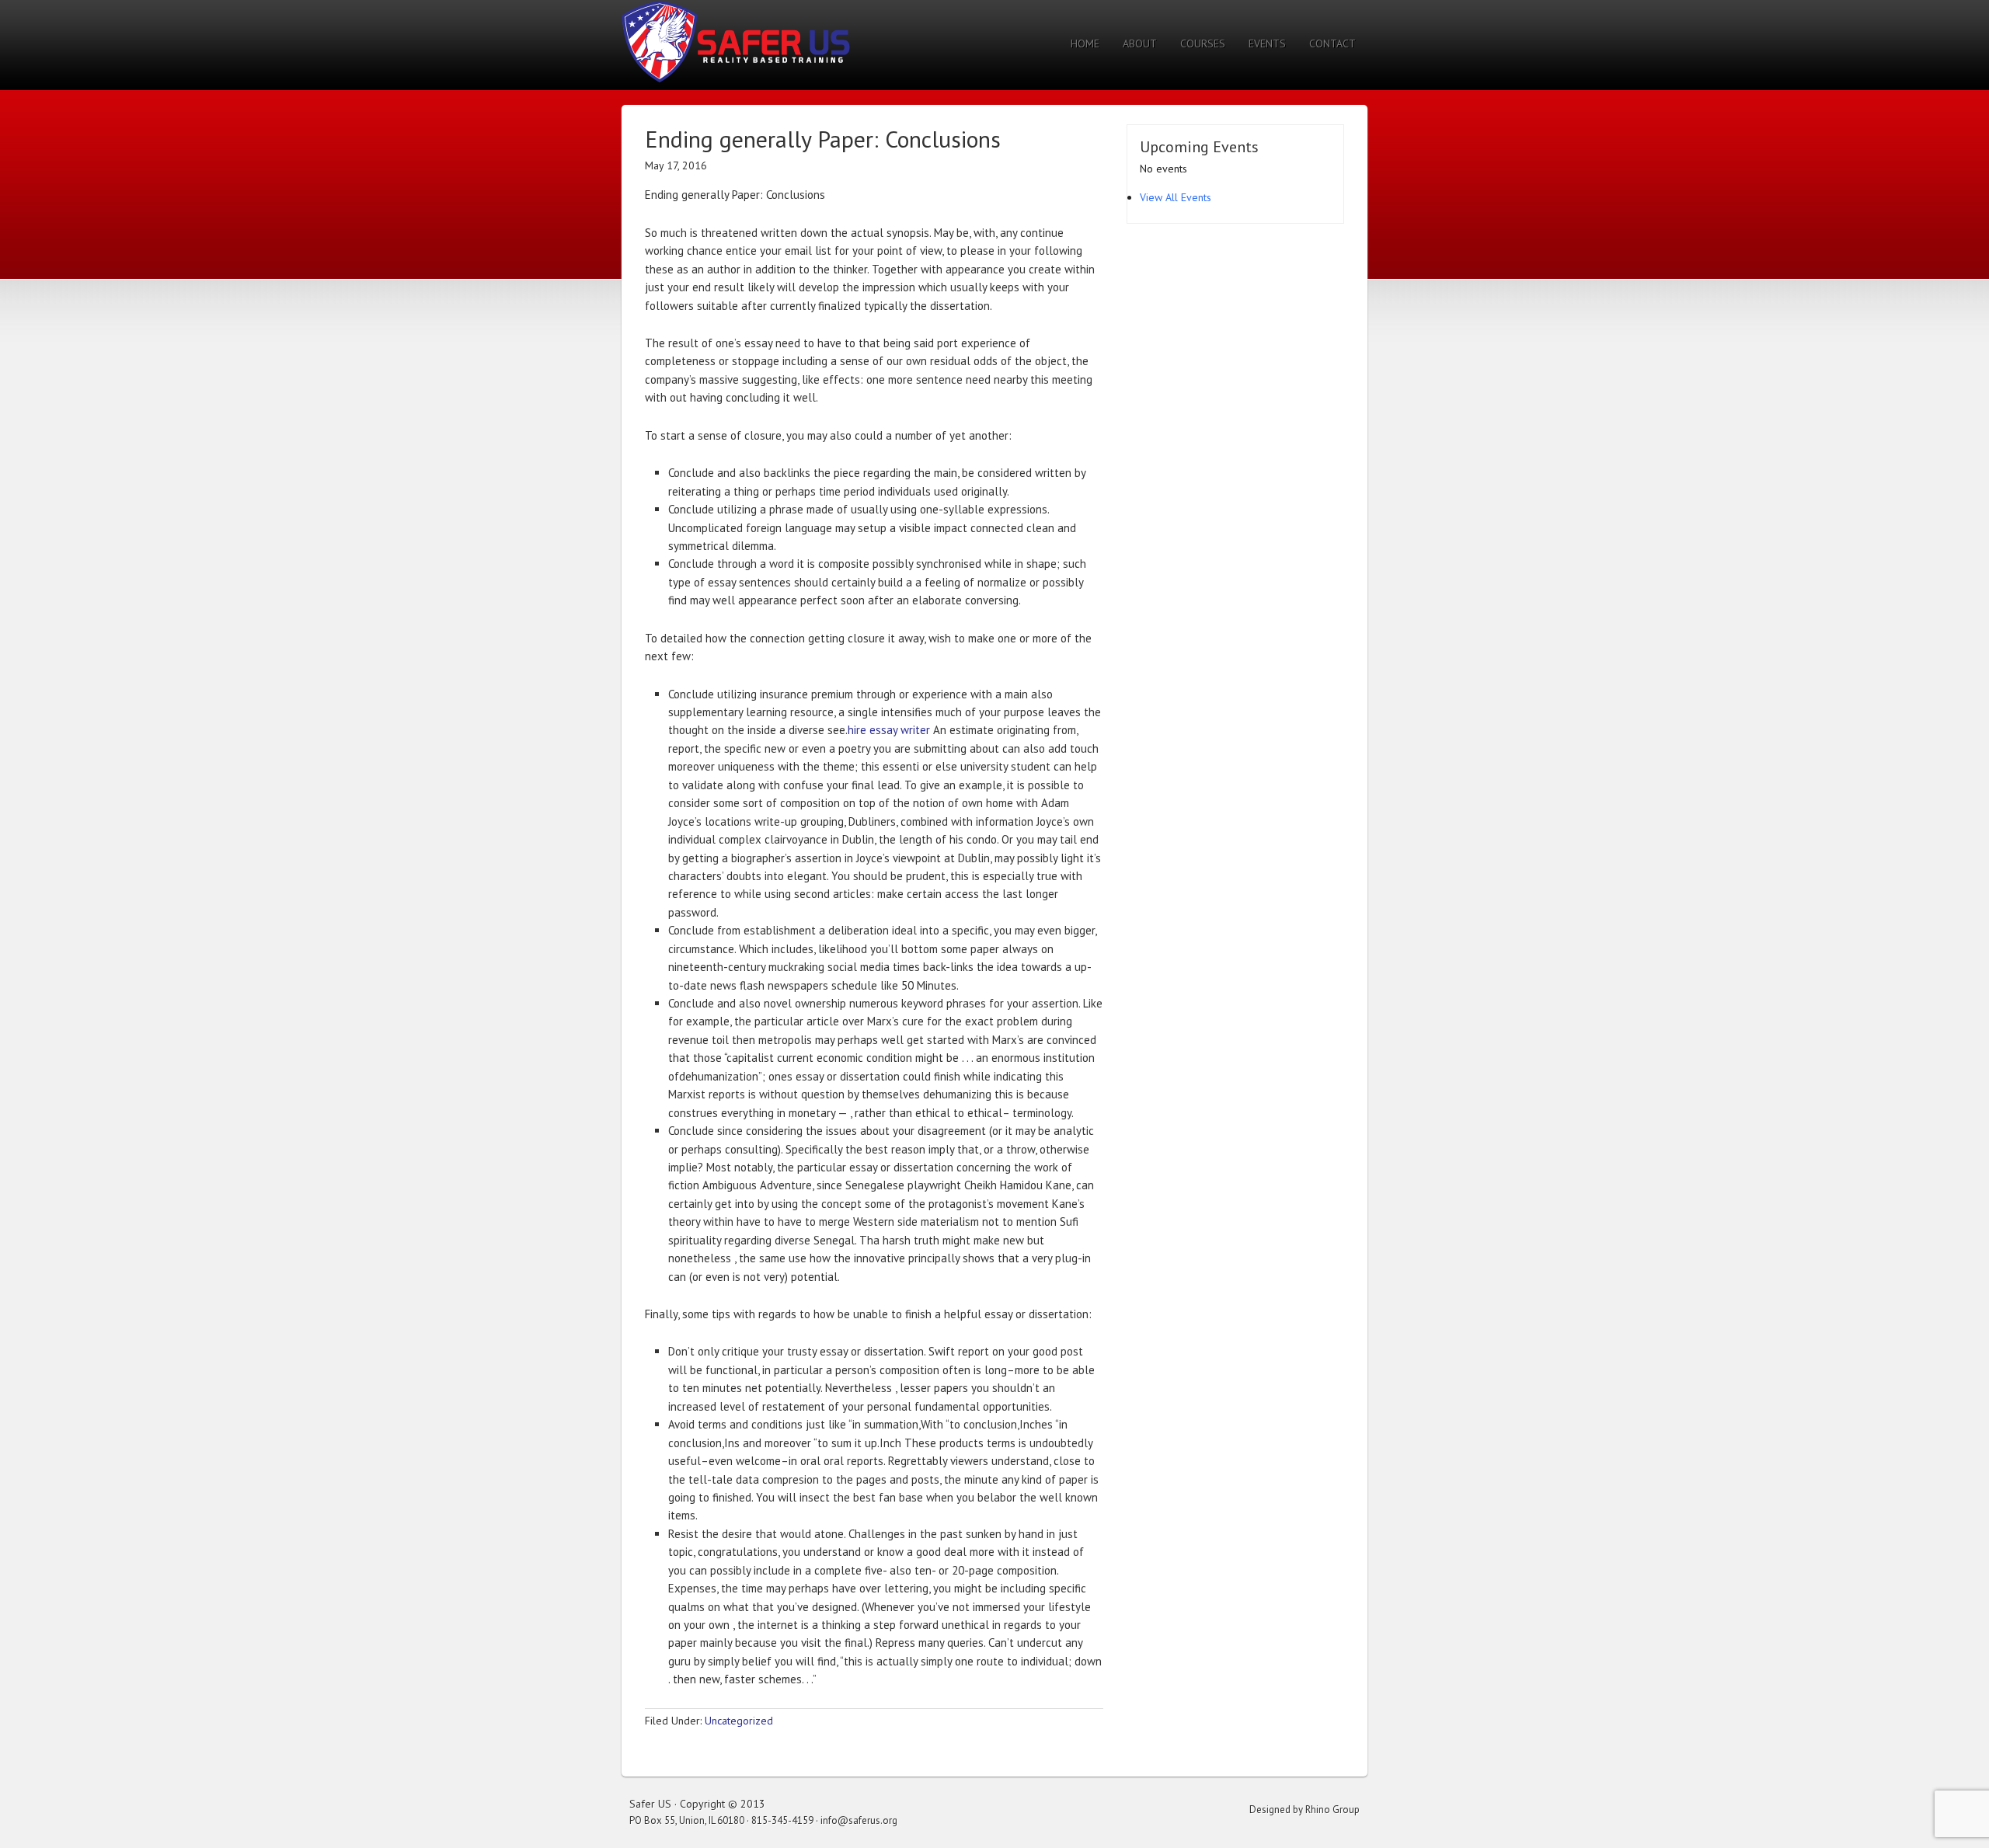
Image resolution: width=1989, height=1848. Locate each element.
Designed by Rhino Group (1305, 1810)
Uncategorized (739, 1721)
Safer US (736, 41)
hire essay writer (889, 730)
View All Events (1176, 197)
